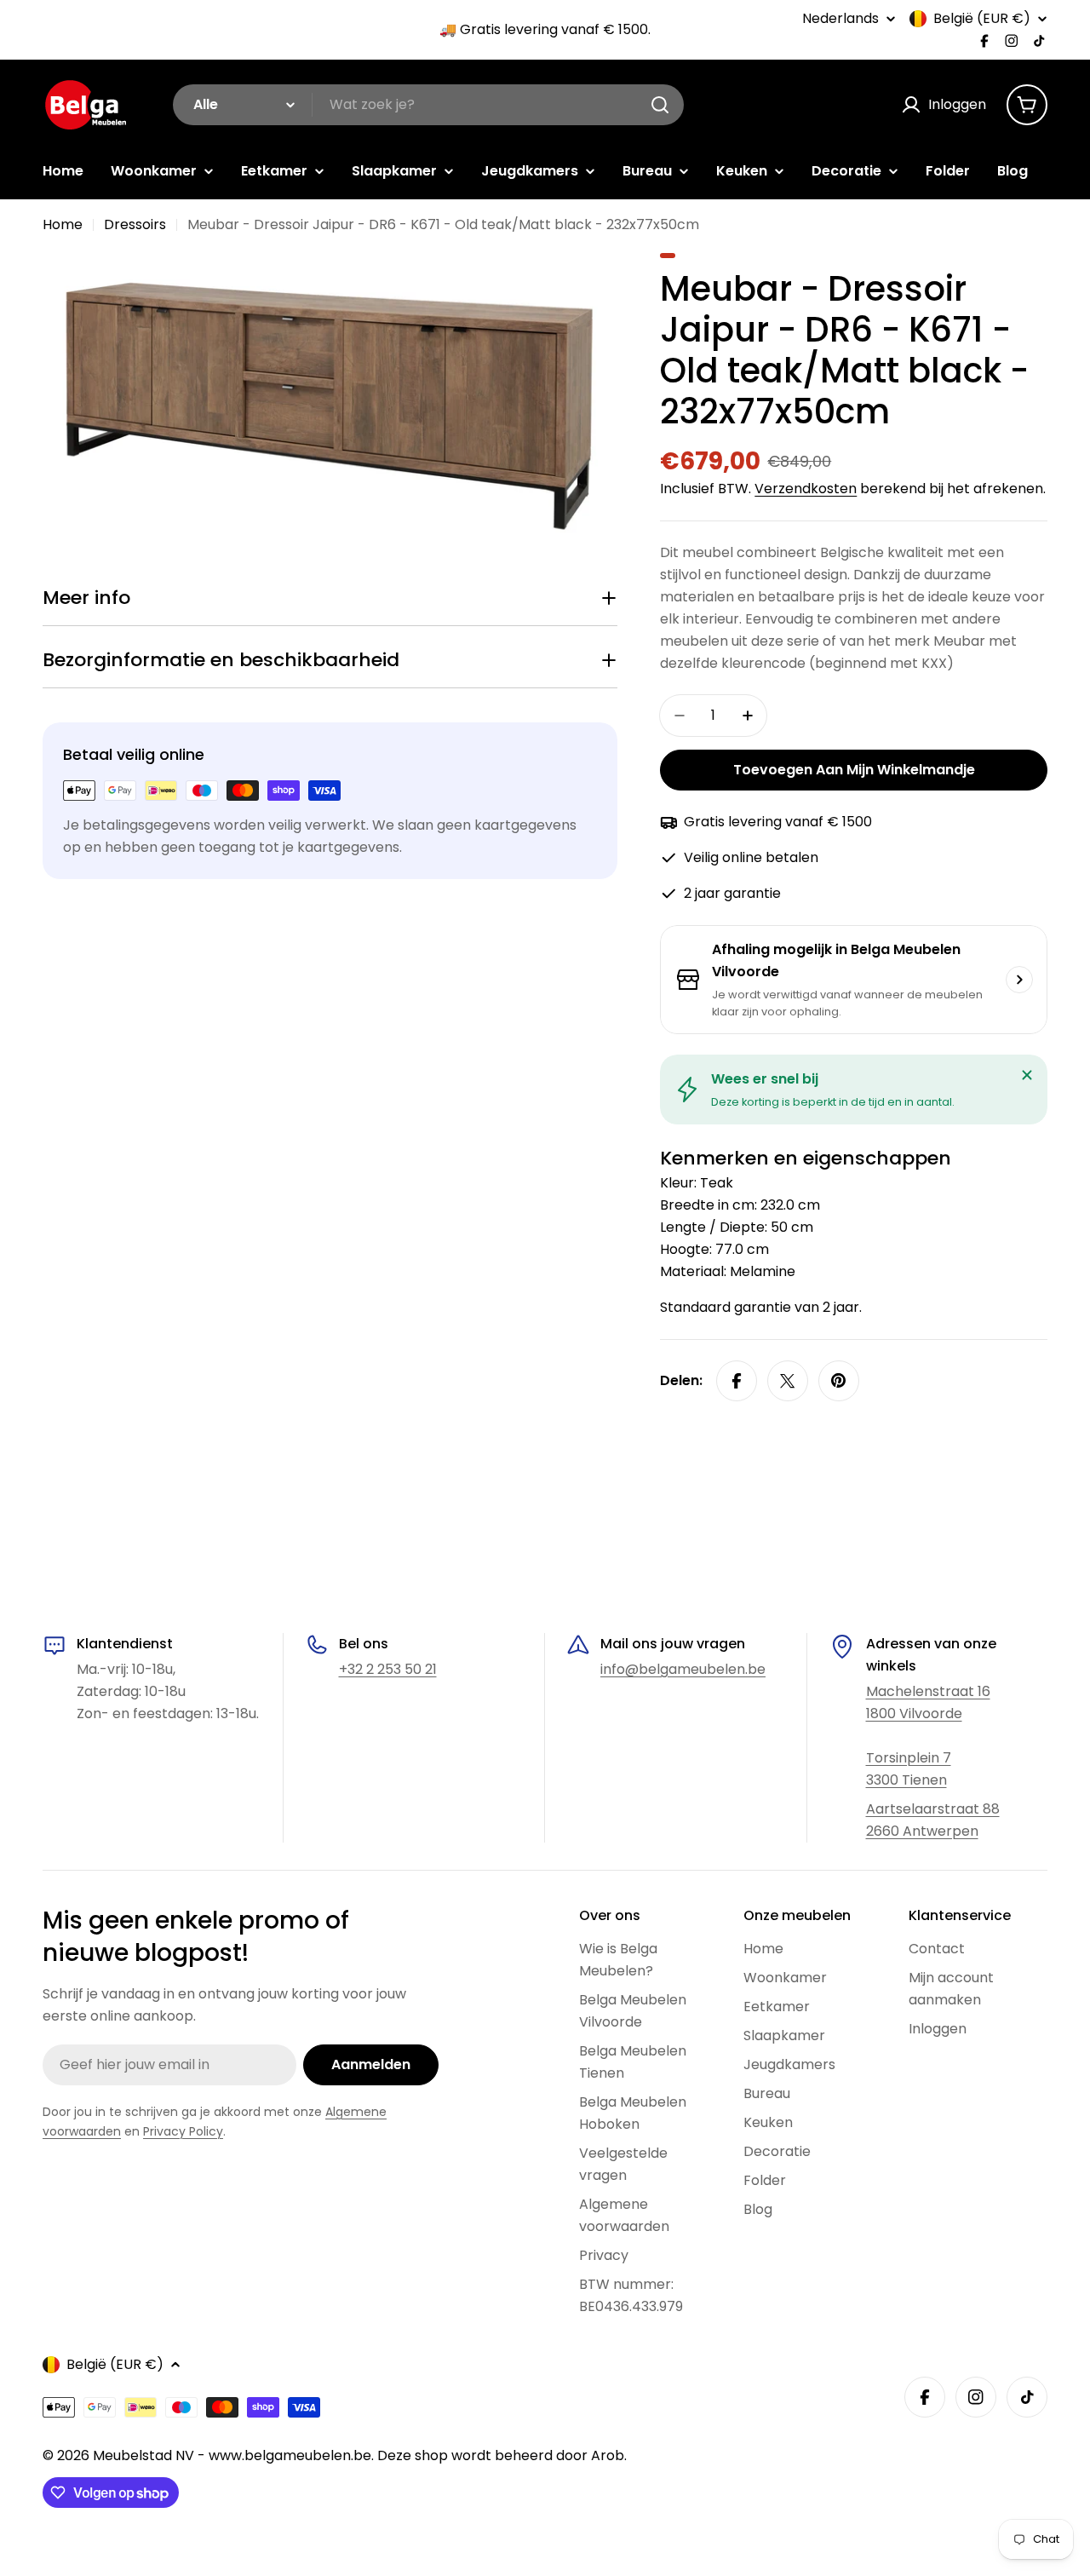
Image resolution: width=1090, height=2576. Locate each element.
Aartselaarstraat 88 (933, 1809)
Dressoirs (135, 224)
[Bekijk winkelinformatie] (1019, 980)
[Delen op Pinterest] (839, 1381)
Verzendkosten (806, 489)
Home (63, 224)
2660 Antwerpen (922, 1831)
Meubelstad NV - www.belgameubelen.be (232, 2455)
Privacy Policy (183, 2131)
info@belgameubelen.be (683, 1669)
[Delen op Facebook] (737, 1381)
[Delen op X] (788, 1381)
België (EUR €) (982, 19)
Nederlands (840, 19)
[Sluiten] (1027, 1075)
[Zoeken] (660, 105)
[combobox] (428, 105)
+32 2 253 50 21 (388, 1669)
